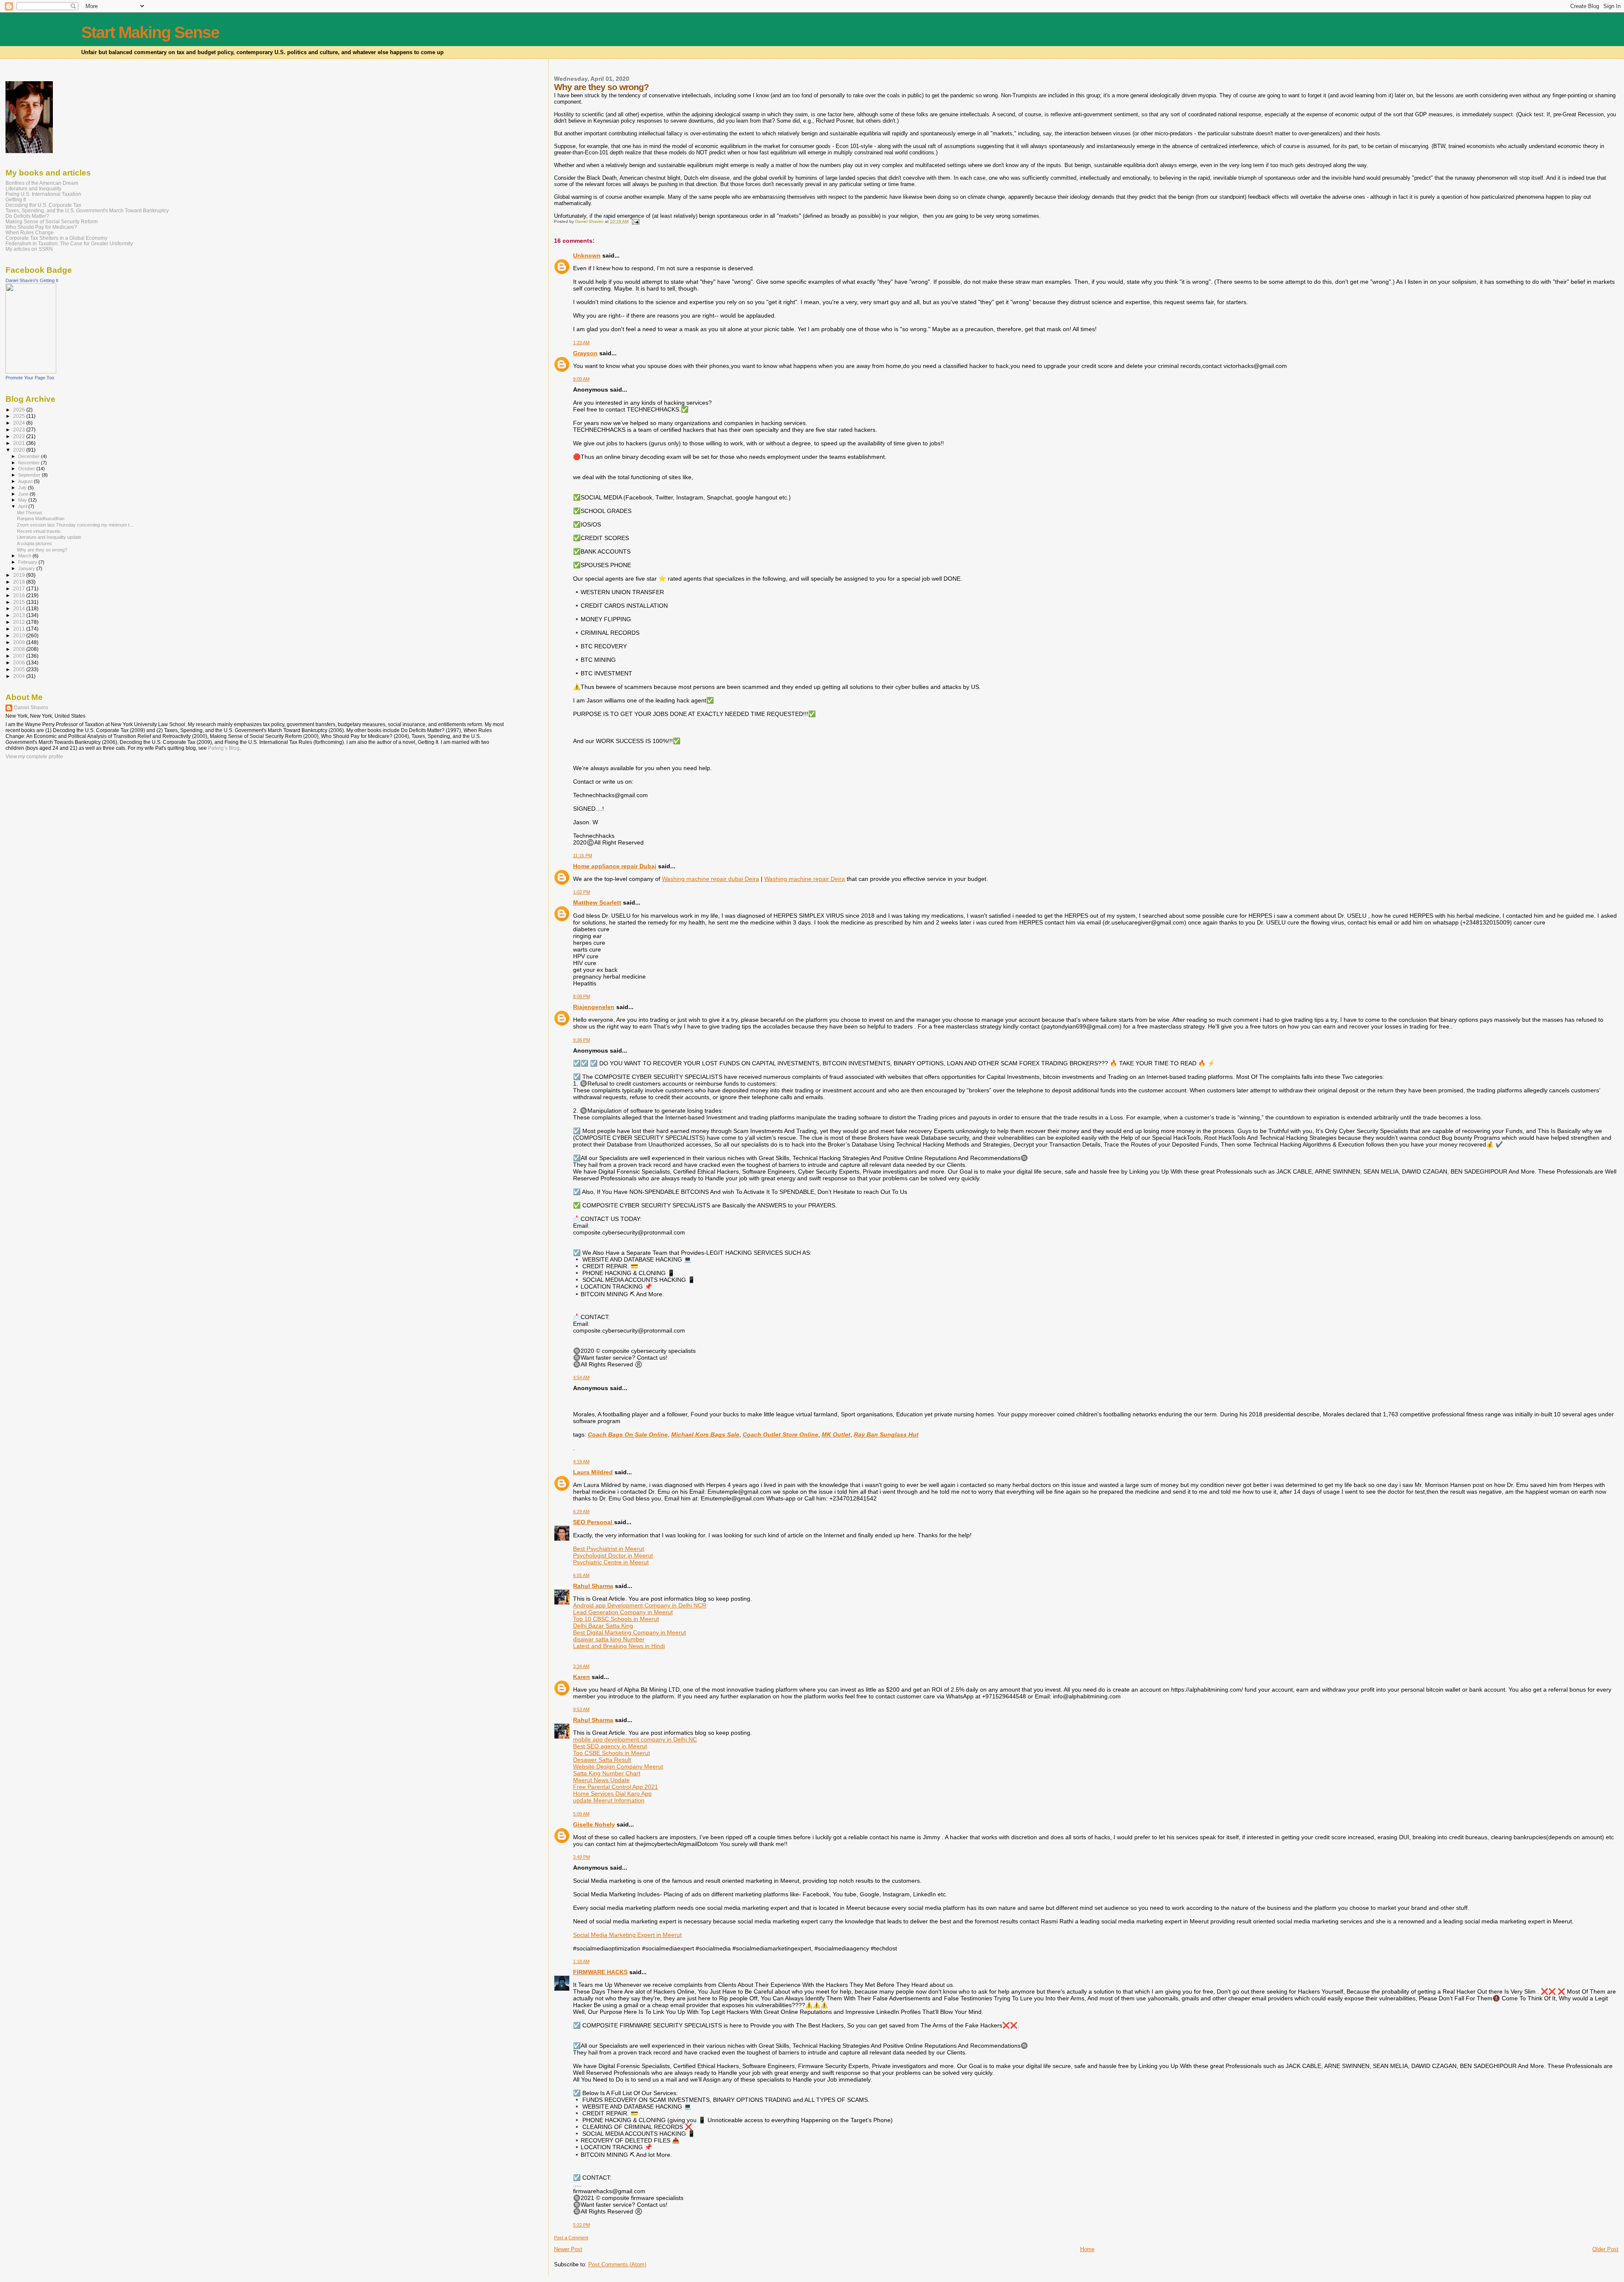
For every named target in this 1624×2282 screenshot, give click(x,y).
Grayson (585, 353)
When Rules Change (30, 232)
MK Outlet (836, 1434)
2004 (20, 676)
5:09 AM (581, 1814)
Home (1087, 2249)
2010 (20, 635)
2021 (20, 443)
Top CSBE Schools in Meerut (612, 1753)
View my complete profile (34, 757)
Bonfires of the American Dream (42, 183)
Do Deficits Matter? (27, 216)
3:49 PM (582, 1857)
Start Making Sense (150, 32)
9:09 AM (581, 379)
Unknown (587, 255)
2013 (20, 615)
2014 (20, 608)
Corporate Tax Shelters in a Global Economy (56, 238)
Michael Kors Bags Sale (705, 1434)
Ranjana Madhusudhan (41, 518)
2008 (20, 649)
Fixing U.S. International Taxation (43, 194)
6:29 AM (581, 1511)
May (23, 500)
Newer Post (568, 2249)
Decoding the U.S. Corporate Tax (43, 205)
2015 (20, 602)
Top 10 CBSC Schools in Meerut (616, 1619)
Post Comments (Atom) (617, 2264)
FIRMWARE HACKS (600, 1972)
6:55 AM (581, 1575)
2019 (20, 575)
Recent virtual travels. (39, 531)
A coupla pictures (34, 543)
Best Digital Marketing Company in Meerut (630, 1632)
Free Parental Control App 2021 (616, 1787)
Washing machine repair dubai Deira (710, 879)
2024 (20, 423)
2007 (20, 656)
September (30, 475)
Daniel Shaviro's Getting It (32, 280)
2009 (20, 642)
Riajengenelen (594, 1007)
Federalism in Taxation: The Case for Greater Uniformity (69, 243)
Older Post (1605, 2249)
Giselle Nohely (594, 1824)
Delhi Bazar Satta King (603, 1626)
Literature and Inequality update (49, 537)
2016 (20, 595)
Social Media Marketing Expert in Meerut (627, 1935)
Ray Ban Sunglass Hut (886, 1434)
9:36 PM (582, 1040)
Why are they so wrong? (42, 550)
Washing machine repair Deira (805, 879)
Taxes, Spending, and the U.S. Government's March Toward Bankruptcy (87, 210)
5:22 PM (582, 2225)
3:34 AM (581, 1666)
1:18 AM (581, 1961)
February (28, 562)
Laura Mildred (593, 1472)
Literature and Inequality (33, 188)
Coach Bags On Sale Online (628, 1434)
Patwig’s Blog (224, 748)
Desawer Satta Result (602, 1760)
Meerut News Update (601, 1780)
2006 (20, 662)
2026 (20, 410)
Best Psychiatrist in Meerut (609, 1549)
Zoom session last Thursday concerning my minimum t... (75, 525)
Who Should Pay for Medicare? (41, 227)
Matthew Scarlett (597, 902)
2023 (20, 429)
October (27, 469)
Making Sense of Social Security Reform (52, 221)
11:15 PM (583, 856)
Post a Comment (571, 2238)
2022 (20, 436)
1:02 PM (582, 892)
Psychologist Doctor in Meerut (613, 1555)
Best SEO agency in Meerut (610, 1746)
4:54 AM (581, 1377)
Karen (582, 1677)
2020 (20, 450)
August (26, 481)
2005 (20, 669)
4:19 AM (581, 1462)
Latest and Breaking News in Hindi (619, 1646)
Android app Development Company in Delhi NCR (640, 1605)
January (27, 568)
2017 (20, 588)
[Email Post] (635, 221)
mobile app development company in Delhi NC (635, 1739)
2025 (20, 416)
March (25, 556)
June (24, 494)
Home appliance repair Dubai (615, 866)
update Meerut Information (609, 1800)
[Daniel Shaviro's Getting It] (31, 372)
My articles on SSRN (29, 249)
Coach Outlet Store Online (780, 1434)
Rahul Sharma (593, 1586)
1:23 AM (581, 343)
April (23, 506)
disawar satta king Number (609, 1639)
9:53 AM (581, 1709)
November (30, 463)
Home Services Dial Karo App (612, 1794)
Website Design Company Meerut (618, 1766)
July (23, 488)
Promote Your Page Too (30, 378)
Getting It (16, 199)
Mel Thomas (30, 513)
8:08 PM (582, 996)
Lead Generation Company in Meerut (623, 1612)
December (30, 456)
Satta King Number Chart (607, 1773)
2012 (20, 622)
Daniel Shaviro (31, 708)
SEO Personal (594, 1522)
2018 (20, 582)
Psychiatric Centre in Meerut (611, 1562)
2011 (20, 629)
